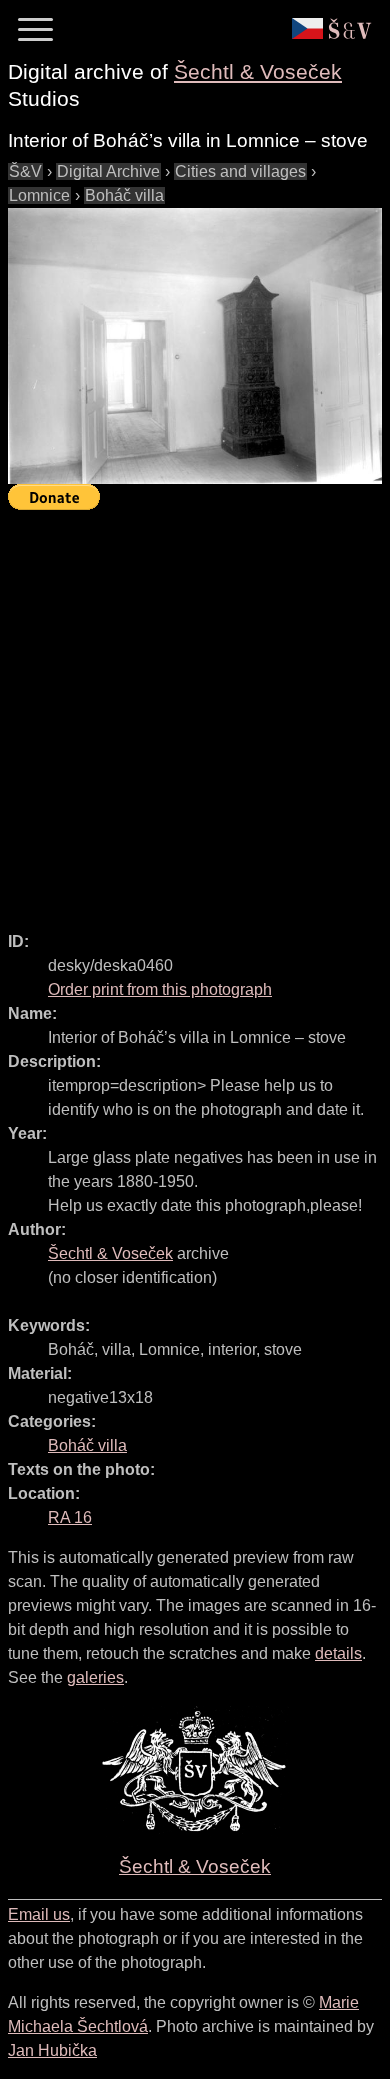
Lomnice (39, 195)
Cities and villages (240, 171)
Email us (39, 1914)
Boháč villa (124, 195)
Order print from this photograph (160, 989)
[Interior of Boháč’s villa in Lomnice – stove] (195, 346)
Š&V (25, 171)
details (338, 1653)
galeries (95, 1677)
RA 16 (70, 1517)
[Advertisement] (195, 712)
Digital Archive (108, 171)
